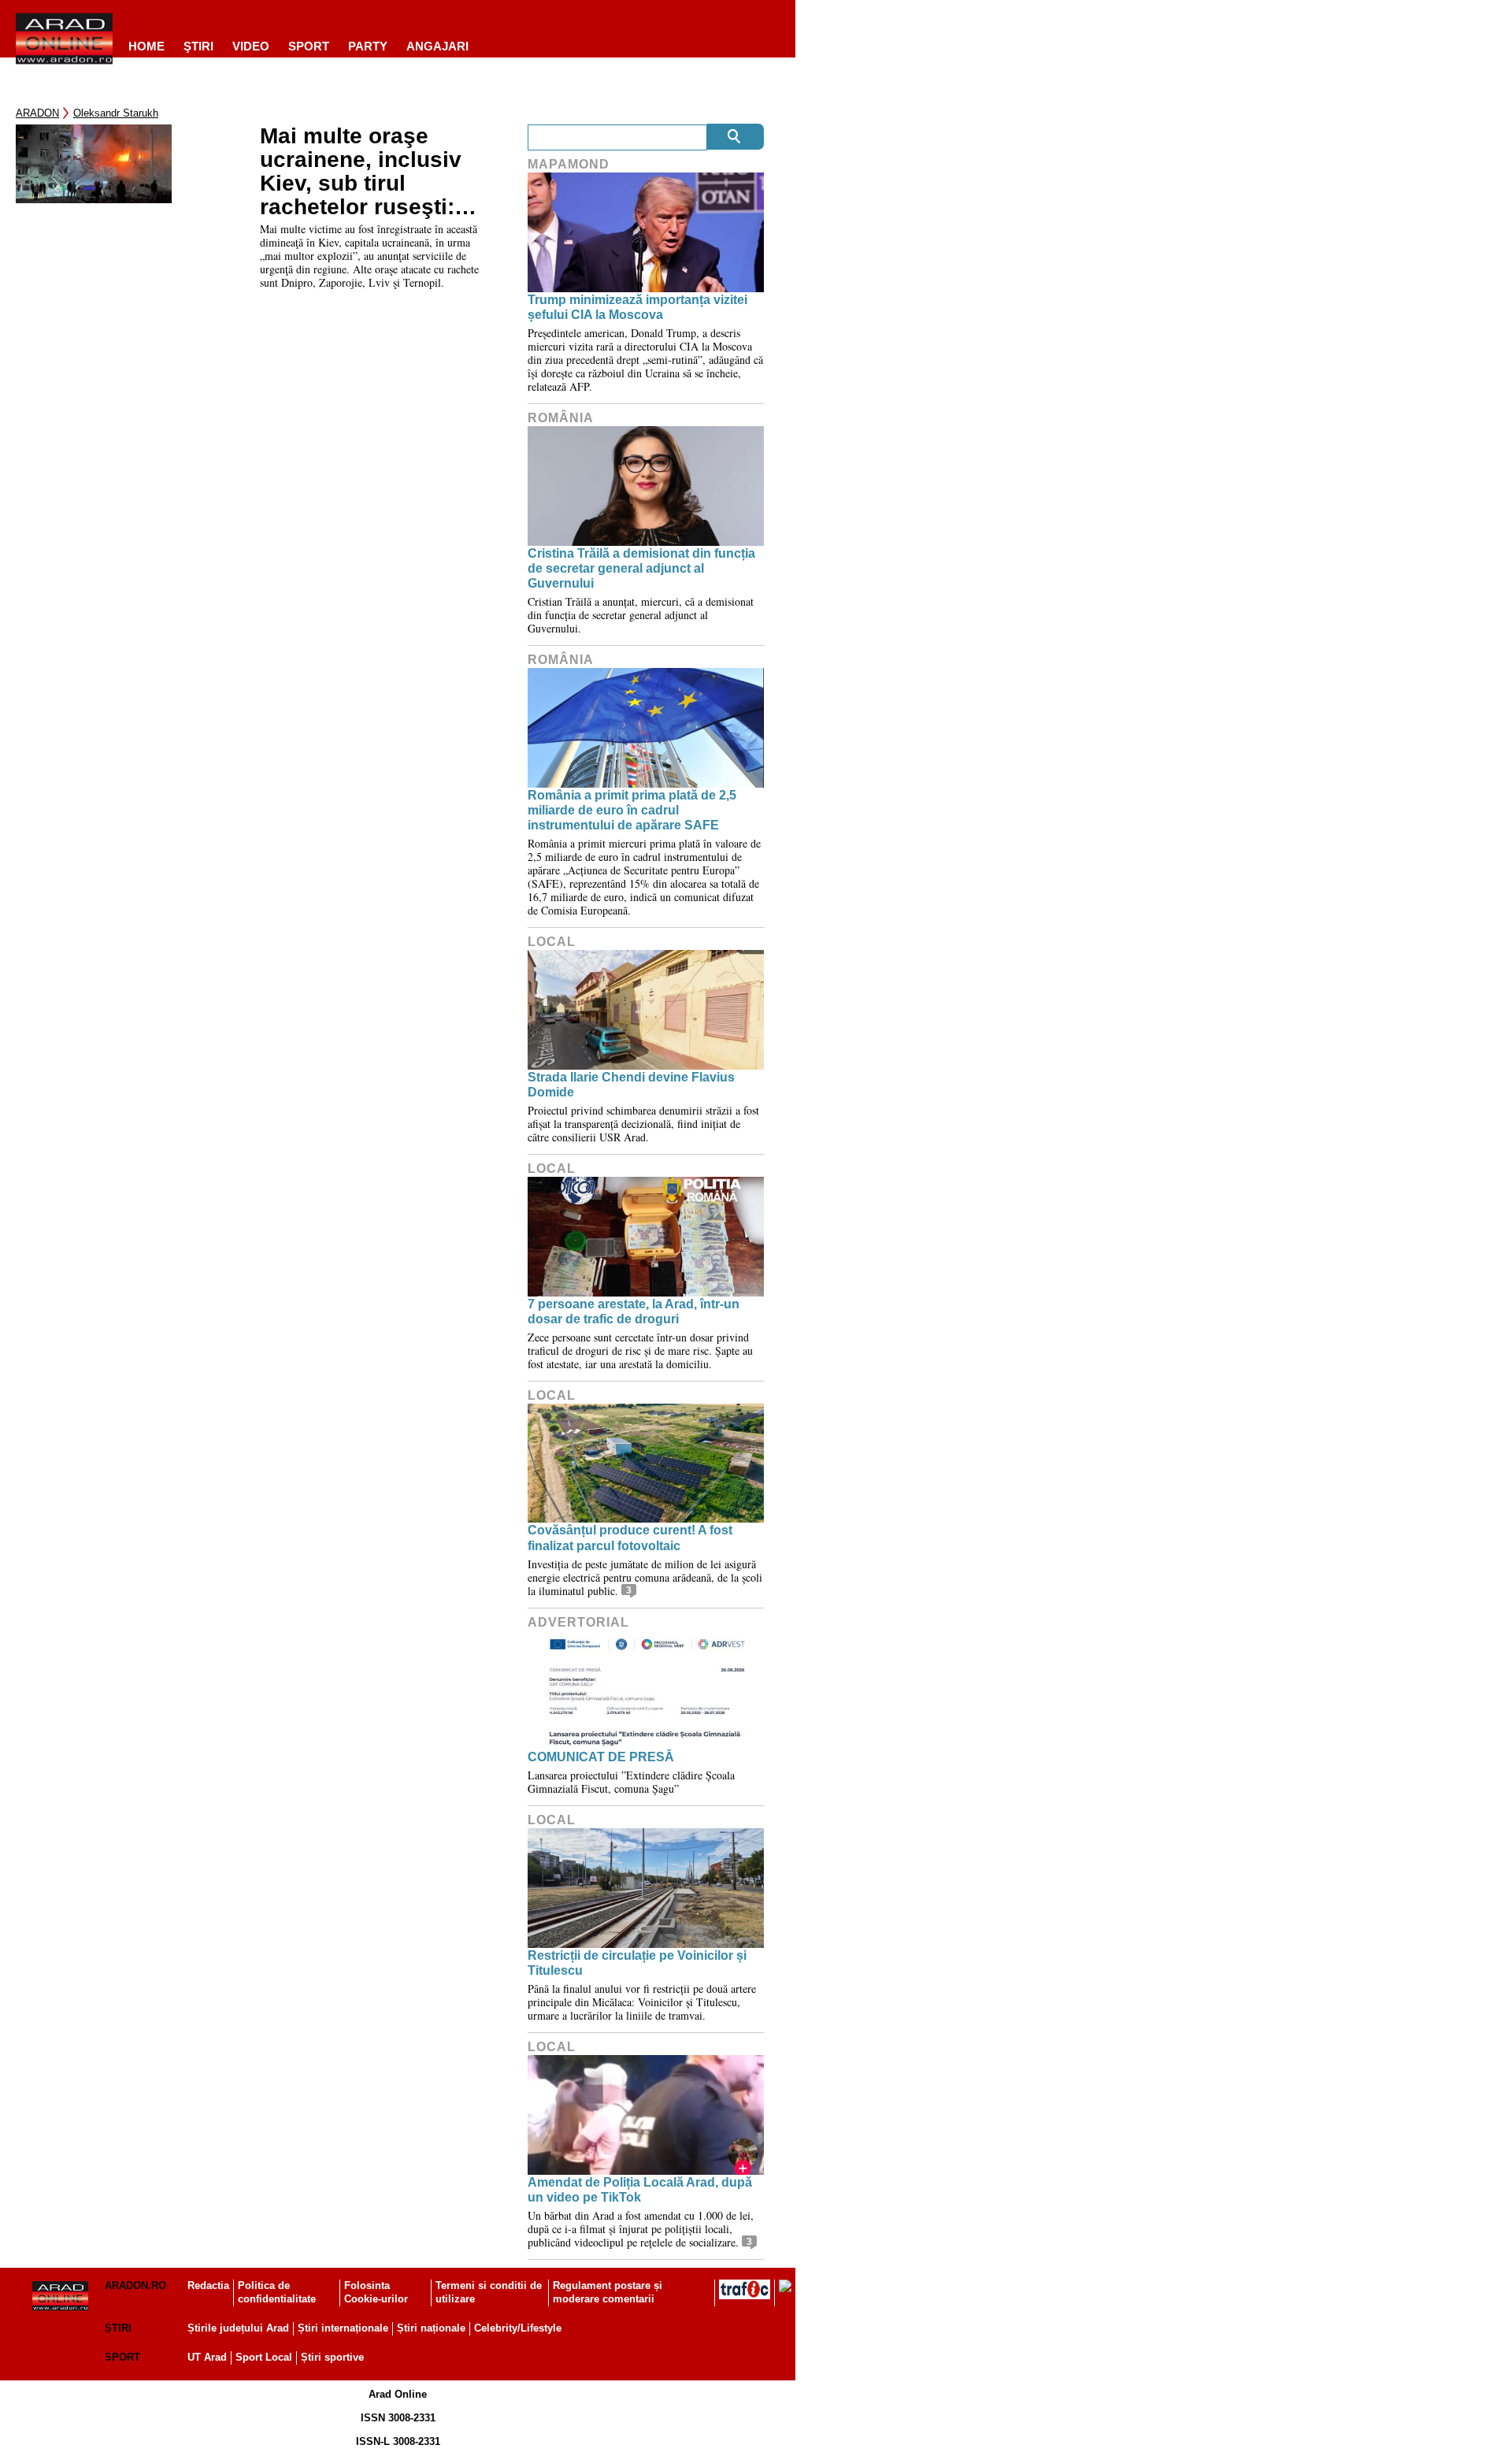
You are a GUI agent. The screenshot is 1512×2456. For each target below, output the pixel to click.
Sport (309, 46)
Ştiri (198, 46)
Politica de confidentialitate (277, 2292)
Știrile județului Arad (238, 2328)
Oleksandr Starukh (116, 113)
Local (552, 942)
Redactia (208, 2285)
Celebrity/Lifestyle (518, 2328)
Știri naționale (431, 2328)
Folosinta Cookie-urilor (376, 2292)
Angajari (437, 46)
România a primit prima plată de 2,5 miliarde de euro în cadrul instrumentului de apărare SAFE (632, 810)
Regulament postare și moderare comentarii (608, 2292)
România (561, 418)
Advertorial (578, 1622)
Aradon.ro (135, 2285)
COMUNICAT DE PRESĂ (601, 1757)
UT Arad (207, 2357)
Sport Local (264, 2357)
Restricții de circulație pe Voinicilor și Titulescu (637, 1963)
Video (251, 46)
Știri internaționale (343, 2328)
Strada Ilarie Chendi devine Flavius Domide (631, 1085)
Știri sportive (332, 2357)
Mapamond (569, 164)
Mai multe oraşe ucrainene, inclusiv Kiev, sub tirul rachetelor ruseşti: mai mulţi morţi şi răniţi (361, 172)
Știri (118, 2328)
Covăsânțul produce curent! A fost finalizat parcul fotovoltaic (630, 1538)
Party (368, 46)
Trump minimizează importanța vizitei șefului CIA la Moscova (637, 307)
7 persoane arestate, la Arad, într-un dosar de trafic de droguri (634, 1311)
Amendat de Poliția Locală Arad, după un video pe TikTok (640, 2190)
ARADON (37, 113)
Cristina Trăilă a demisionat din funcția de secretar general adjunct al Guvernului (641, 568)
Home (146, 46)
